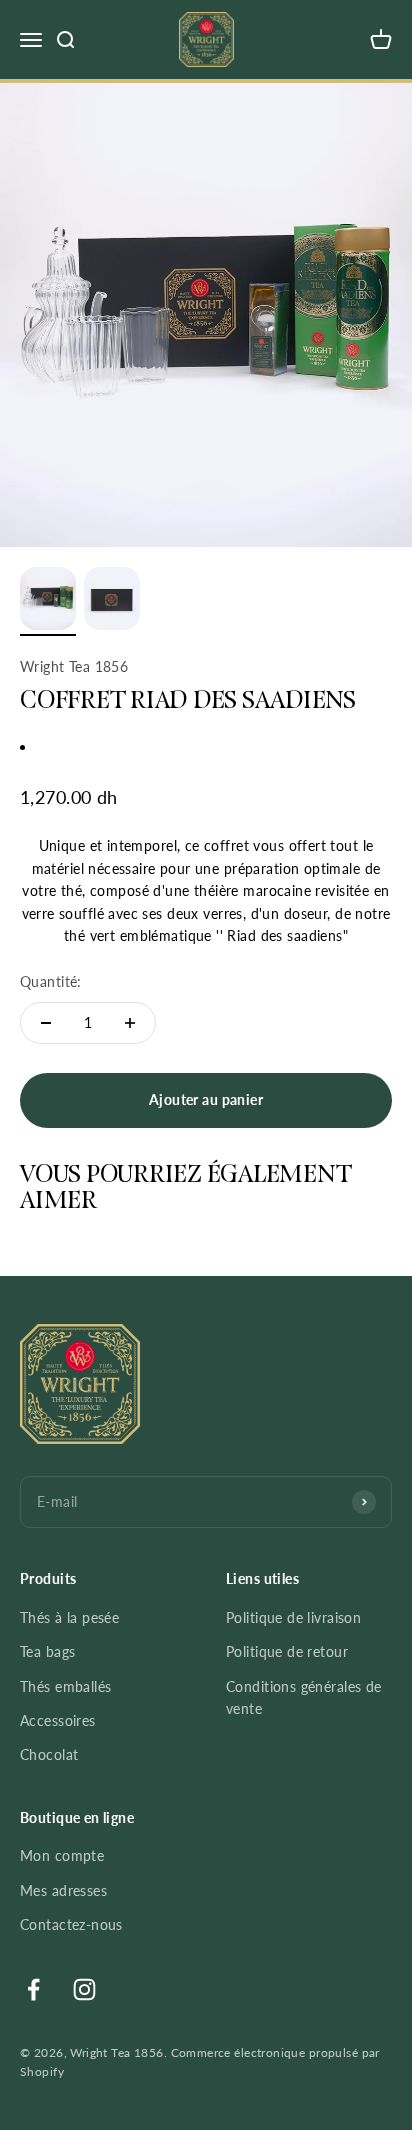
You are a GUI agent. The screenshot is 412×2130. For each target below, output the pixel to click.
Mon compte (62, 1855)
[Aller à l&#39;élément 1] (48, 601)
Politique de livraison (293, 1617)
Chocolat (49, 1754)
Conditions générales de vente (304, 1697)
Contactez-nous (71, 1924)
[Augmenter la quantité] (130, 1023)
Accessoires (58, 1720)
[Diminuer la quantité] (46, 1023)
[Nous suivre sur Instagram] (84, 1989)
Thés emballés (65, 1686)
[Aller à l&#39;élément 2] (112, 601)
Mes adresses (63, 1890)
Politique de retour (287, 1651)
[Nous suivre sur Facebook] (33, 1989)
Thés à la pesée (69, 1617)
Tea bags (47, 1651)
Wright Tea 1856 (74, 666)
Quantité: (51, 981)
